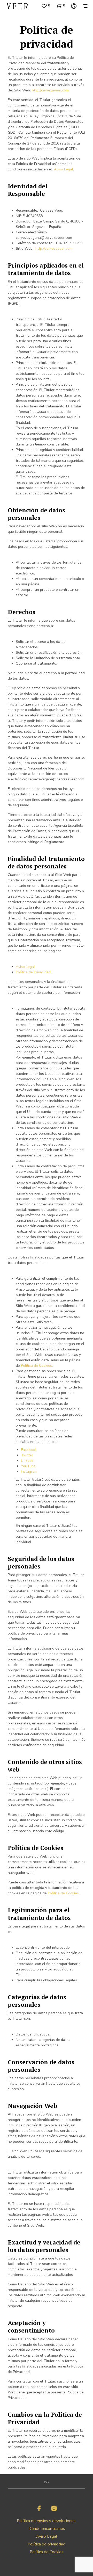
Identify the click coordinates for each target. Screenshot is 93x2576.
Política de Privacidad (33, 972)
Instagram (29, 1472)
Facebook (29, 1450)
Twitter (27, 1455)
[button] (46, 6)
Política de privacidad (47, 2544)
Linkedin (28, 1461)
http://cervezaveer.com (50, 90)
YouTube (28, 1466)
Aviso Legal (64, 169)
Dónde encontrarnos (47, 2529)
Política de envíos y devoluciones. (47, 2521)
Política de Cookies (36, 1366)
